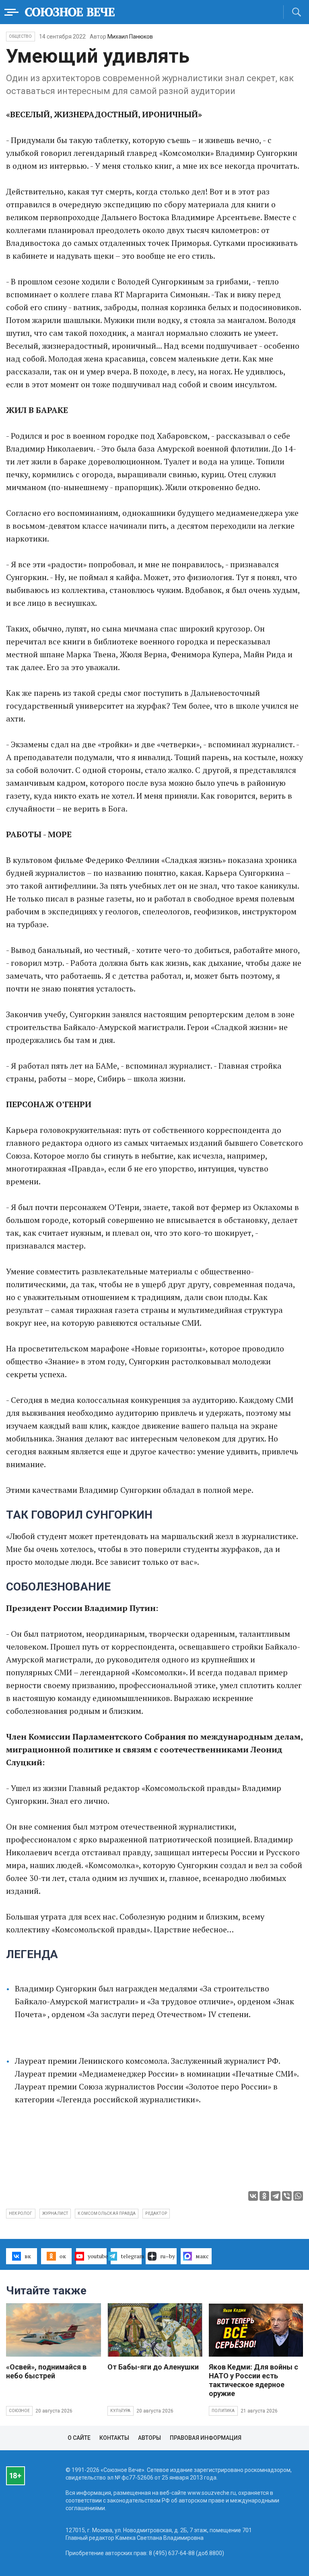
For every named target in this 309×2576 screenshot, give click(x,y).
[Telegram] (276, 2196)
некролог (21, 2213)
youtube (97, 2256)
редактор (156, 2213)
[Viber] (287, 2196)
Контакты (114, 2438)
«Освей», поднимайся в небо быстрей (46, 2371)
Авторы (149, 2438)
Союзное (19, 2411)
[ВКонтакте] (253, 2196)
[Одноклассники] (264, 2196)
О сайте (79, 2438)
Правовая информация (206, 2438)
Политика (223, 2411)
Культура (121, 2411)
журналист (55, 2213)
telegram (131, 2256)
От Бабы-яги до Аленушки (153, 2367)
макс (202, 2256)
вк (28, 2256)
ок (63, 2256)
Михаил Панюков (130, 37)
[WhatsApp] (298, 2196)
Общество (21, 36)
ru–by (168, 2256)
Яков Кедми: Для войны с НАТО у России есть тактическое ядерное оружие (253, 2380)
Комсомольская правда (107, 2213)
